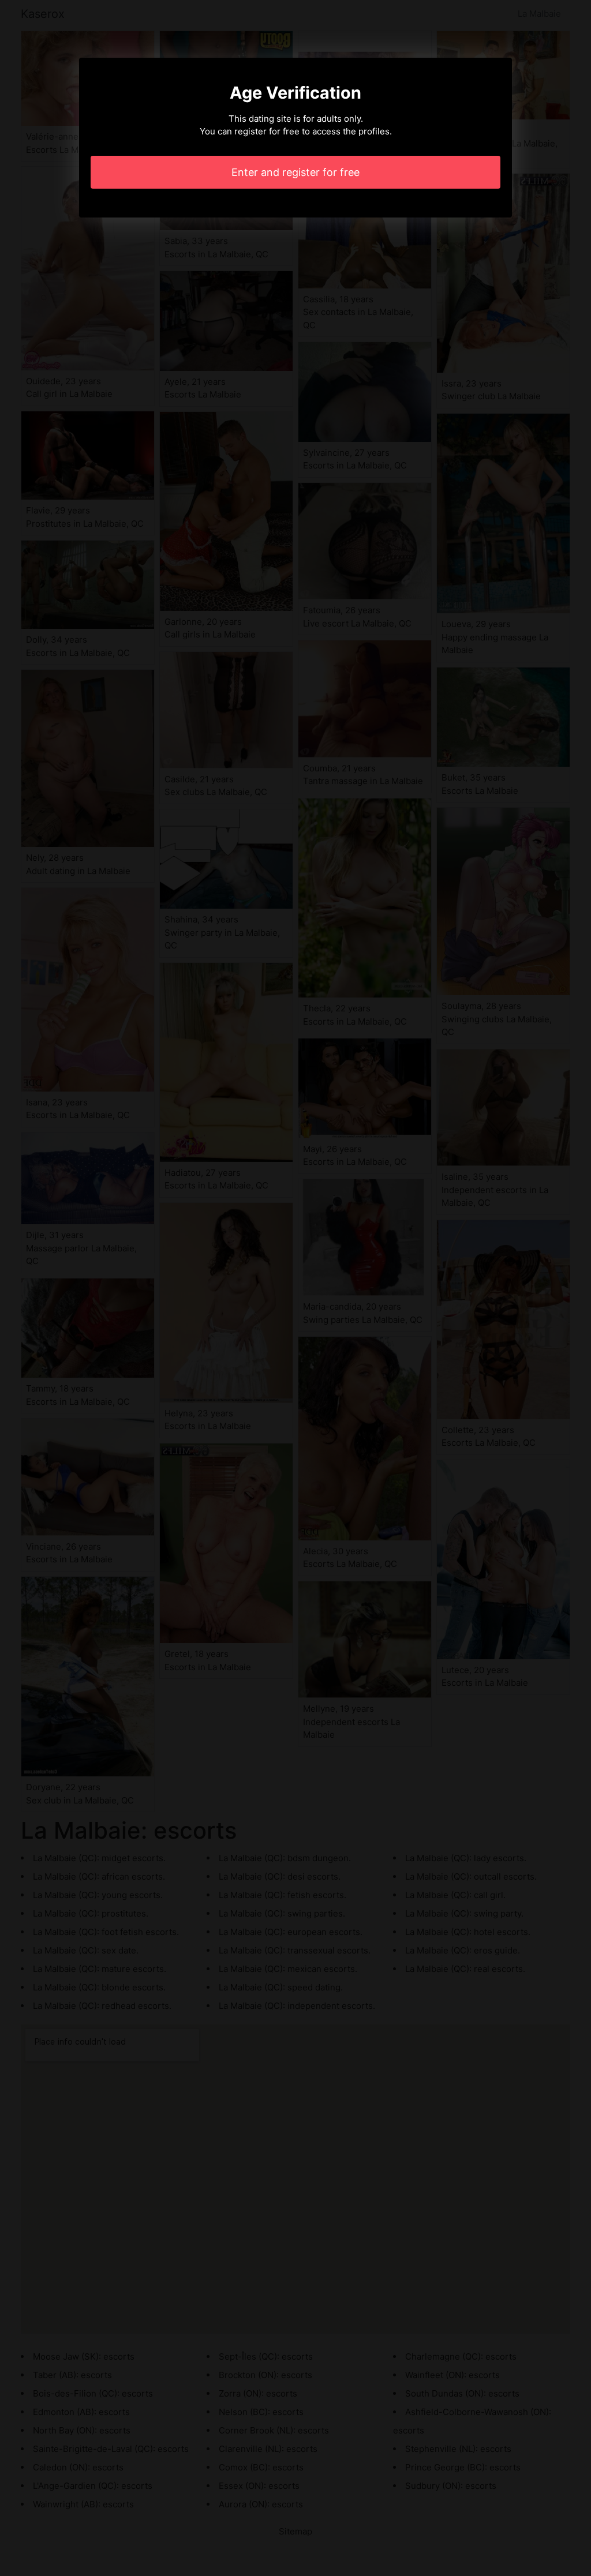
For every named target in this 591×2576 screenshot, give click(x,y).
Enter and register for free (295, 172)
